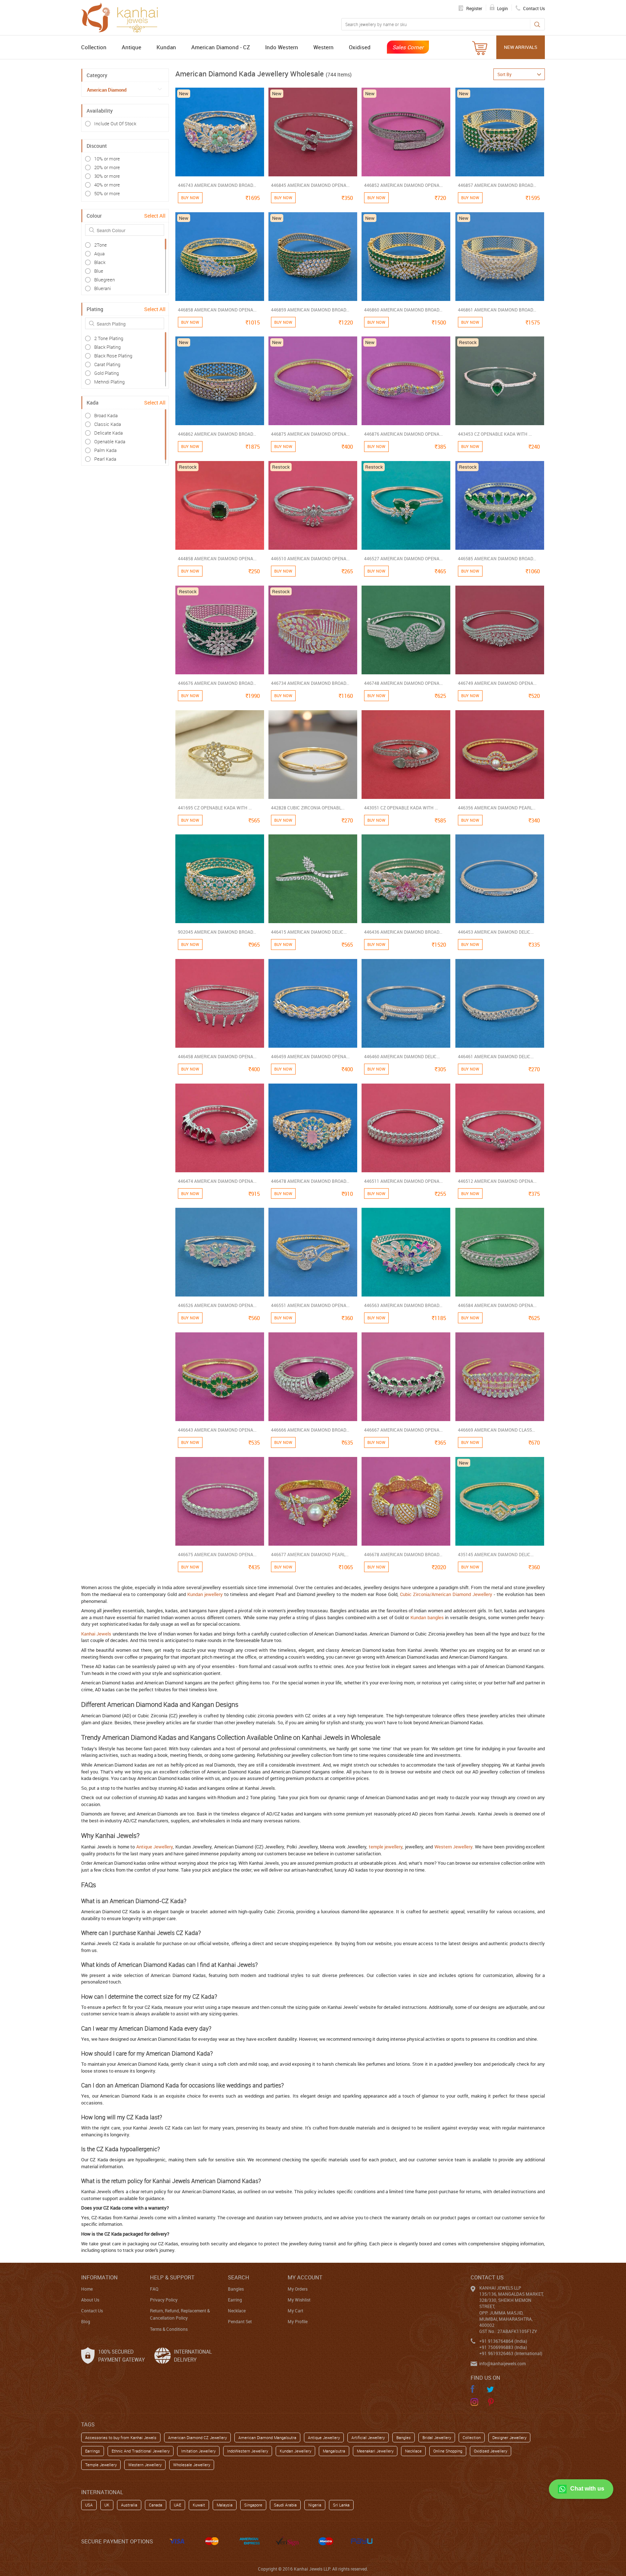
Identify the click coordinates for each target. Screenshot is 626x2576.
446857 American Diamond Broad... (497, 185)
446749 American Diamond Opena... (497, 683)
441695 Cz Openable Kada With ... (215, 808)
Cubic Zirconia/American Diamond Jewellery (446, 1594)
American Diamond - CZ (221, 47)
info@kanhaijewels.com (502, 2363)
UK (107, 2505)
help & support (172, 2277)
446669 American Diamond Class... (496, 1430)
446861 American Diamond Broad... (497, 310)
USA (89, 2505)
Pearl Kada (105, 459)
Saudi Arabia (285, 2505)
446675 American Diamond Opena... (217, 1554)
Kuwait (199, 2505)
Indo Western (282, 47)
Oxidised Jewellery (491, 2451)
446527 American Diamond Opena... (403, 558)
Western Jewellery (454, 1847)
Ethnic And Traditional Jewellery (141, 2451)
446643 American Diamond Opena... (217, 1430)
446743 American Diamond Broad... (217, 185)
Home (87, 2289)
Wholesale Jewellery (192, 2465)
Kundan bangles (427, 1617)
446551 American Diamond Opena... (310, 1305)
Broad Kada (106, 415)
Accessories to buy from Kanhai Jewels (121, 2437)
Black (100, 262)
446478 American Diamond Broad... (310, 1181)
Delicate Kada (108, 433)
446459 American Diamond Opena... (310, 1056)
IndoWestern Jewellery (248, 2451)
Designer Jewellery (509, 2437)
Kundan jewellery (205, 1594)
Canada (156, 2505)
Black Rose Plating (113, 356)
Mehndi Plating (109, 382)
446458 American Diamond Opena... (217, 1056)
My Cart (295, 2311)
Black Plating (107, 347)
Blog (86, 2321)
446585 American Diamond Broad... (497, 558)
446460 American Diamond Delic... (402, 1056)
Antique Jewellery (155, 1847)
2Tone (101, 245)
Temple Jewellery (101, 2465)
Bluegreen (105, 280)
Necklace (237, 2311)
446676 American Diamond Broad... (217, 683)
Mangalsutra (334, 2451)
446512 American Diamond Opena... (497, 1181)
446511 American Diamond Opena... (403, 1181)
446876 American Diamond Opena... (403, 434)
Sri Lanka (341, 2505)
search (239, 2277)
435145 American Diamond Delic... (496, 1554)
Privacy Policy (164, 2300)
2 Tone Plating (109, 338)
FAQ (154, 2289)
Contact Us (92, 2311)
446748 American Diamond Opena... (403, 683)
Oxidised (360, 47)
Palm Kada (105, 450)
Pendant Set (240, 2321)
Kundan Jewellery (295, 2451)
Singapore (253, 2505)
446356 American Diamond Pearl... (497, 808)
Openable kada (110, 441)
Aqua (99, 254)
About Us (90, 2300)
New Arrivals (521, 47)
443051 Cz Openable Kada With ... (401, 808)
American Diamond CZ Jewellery (197, 2437)
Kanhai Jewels (96, 1634)
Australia (129, 2505)
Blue (99, 271)
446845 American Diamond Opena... (310, 185)
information (99, 2277)
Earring (235, 2300)
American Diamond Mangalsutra (267, 2437)
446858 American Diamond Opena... (217, 310)
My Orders (298, 2289)
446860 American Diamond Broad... (403, 310)
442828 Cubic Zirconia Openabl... (308, 808)
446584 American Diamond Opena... (497, 1305)
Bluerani (103, 288)
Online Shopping (448, 2451)
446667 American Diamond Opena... (403, 1430)
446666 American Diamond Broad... (310, 1430)
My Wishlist (299, 2300)
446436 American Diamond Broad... (403, 932)
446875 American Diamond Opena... (310, 434)
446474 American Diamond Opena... (217, 1181)
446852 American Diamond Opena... (403, 185)
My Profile (298, 2321)
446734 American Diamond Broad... (310, 683)
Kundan (166, 47)
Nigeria (315, 2505)
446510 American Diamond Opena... (310, 558)
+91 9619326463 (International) (511, 2353)
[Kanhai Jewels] (123, 17)
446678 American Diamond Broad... (403, 1554)
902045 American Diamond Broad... (217, 932)
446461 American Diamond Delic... (496, 1056)
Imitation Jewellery (198, 2451)
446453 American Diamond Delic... (496, 932)
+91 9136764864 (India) (503, 2341)
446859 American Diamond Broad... (310, 310)
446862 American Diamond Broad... (217, 434)
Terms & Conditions (169, 2329)
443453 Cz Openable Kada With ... (495, 434)
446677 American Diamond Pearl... (310, 1554)
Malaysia (225, 2505)
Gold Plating (107, 373)
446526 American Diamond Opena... (217, 1305)
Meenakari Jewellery (375, 2451)
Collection (94, 47)
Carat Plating (107, 364)
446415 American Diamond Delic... (309, 932)
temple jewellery (386, 1847)
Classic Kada (108, 424)
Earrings (93, 2451)
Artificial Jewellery (368, 2437)
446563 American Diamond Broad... (403, 1305)
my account (305, 2277)
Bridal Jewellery (437, 2437)
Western (324, 47)
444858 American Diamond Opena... (217, 558)
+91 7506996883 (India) (503, 2347)
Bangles (236, 2289)
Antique (132, 47)
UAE (178, 2505)
